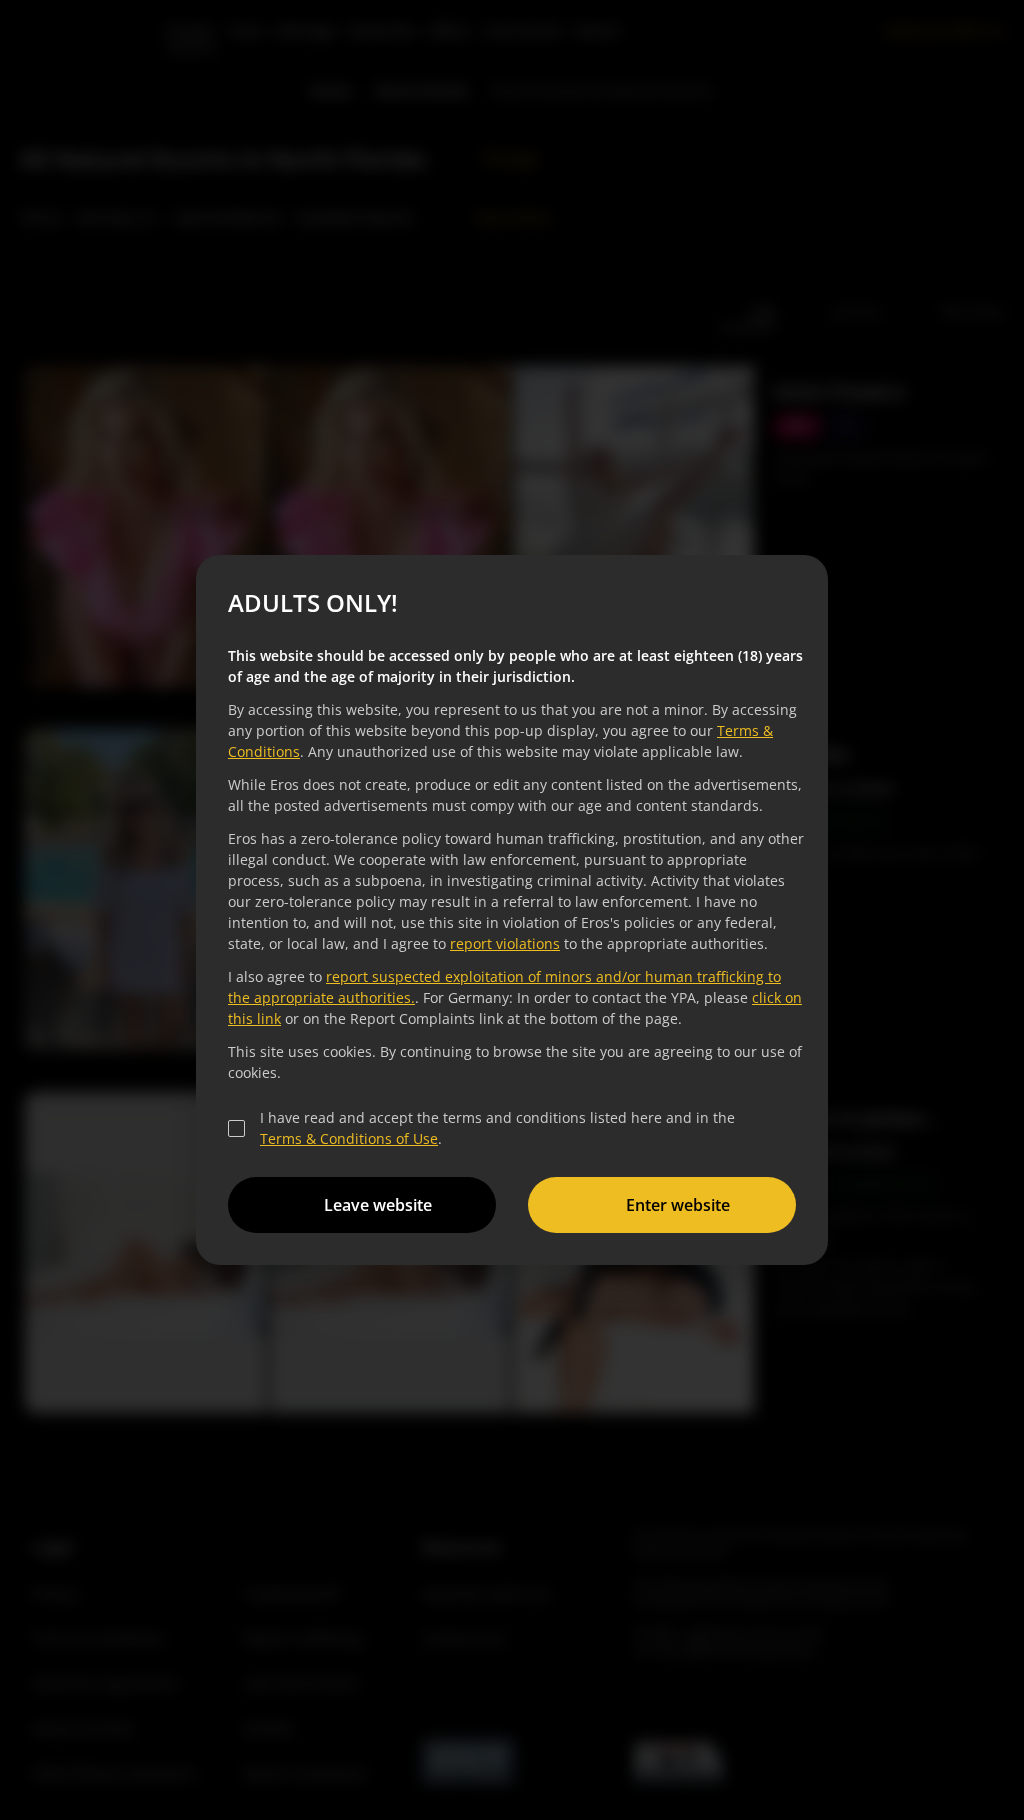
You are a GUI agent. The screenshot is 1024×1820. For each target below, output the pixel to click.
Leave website (375, 1205)
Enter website (675, 1205)
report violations (502, 943)
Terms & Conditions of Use (346, 1138)
